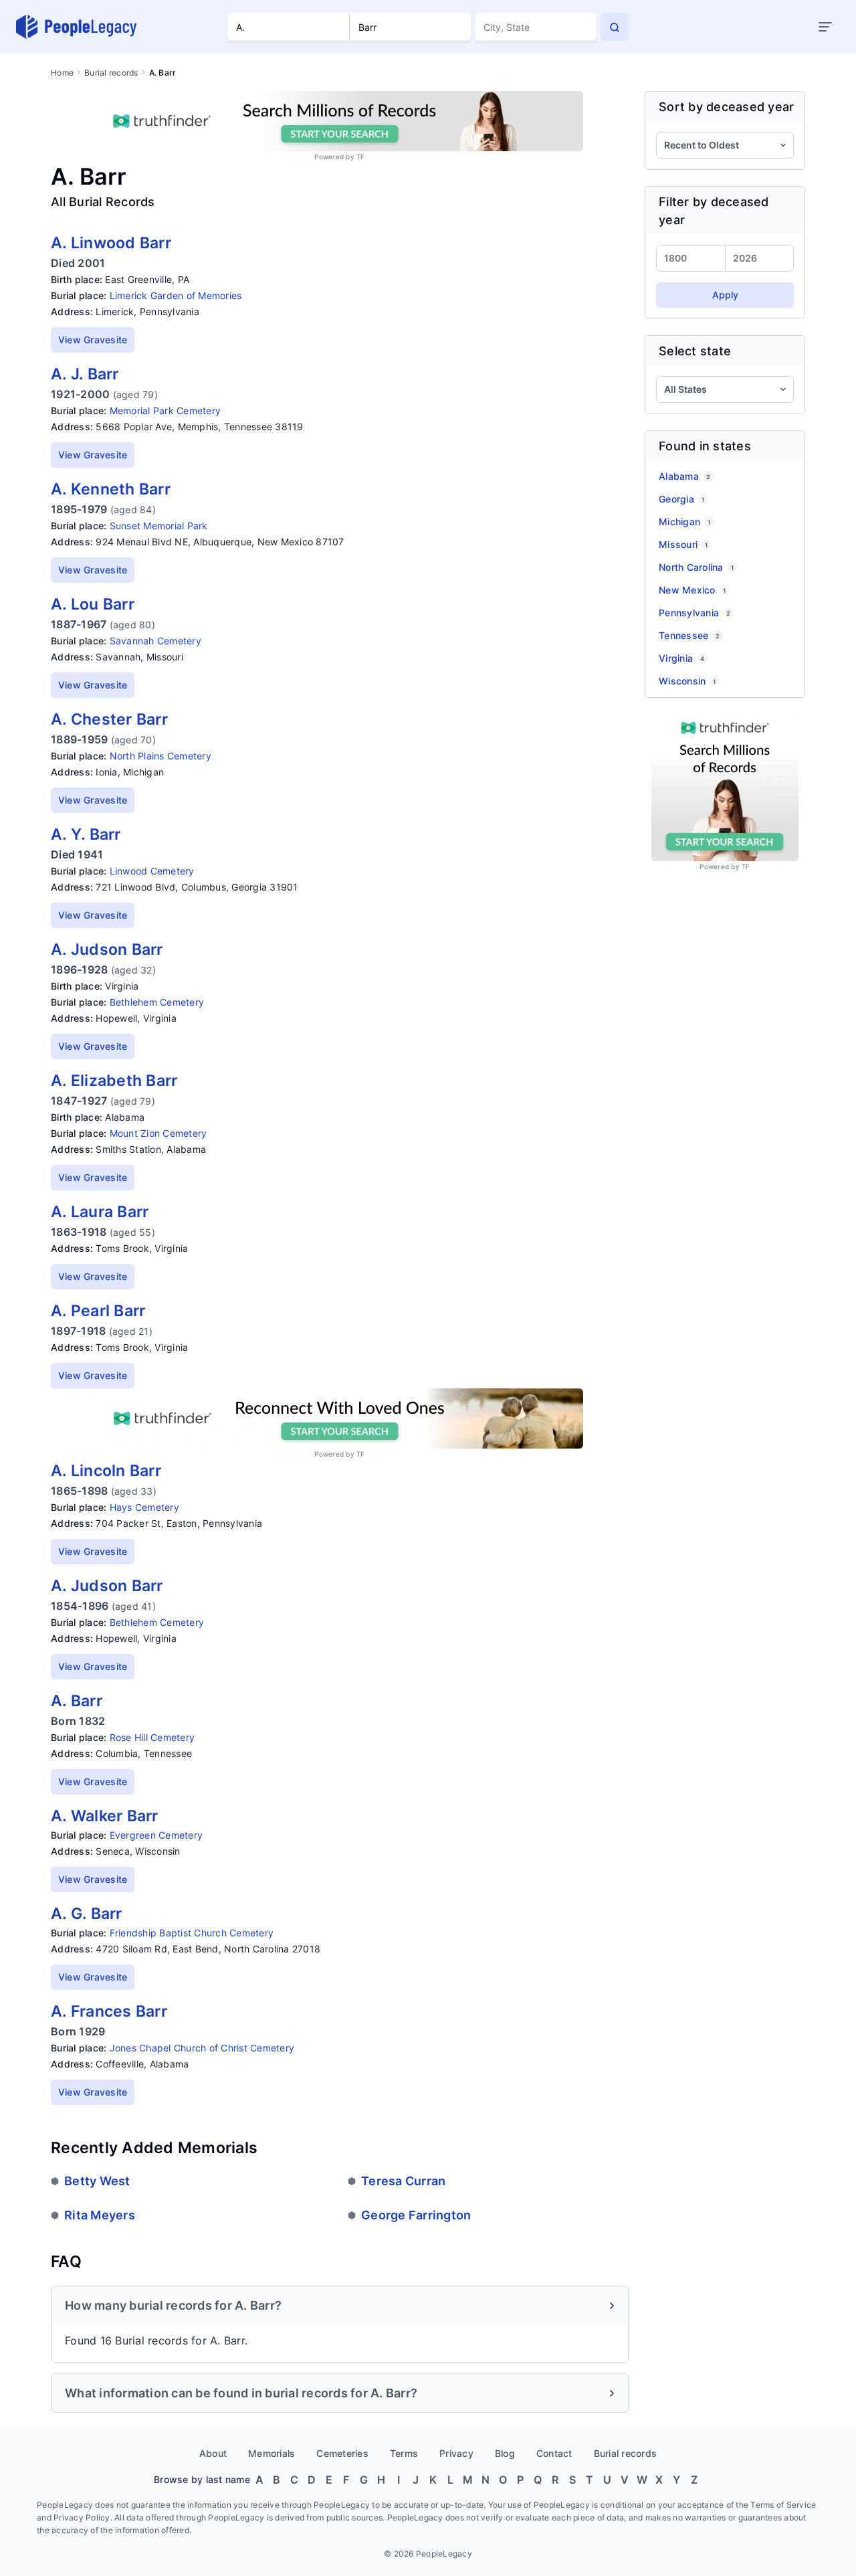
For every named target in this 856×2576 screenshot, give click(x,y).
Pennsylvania (694, 613)
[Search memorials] (615, 27)
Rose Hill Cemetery (152, 1737)
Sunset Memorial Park (159, 526)
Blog (505, 2453)
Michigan (684, 522)
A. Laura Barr (100, 1212)
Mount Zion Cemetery (158, 1133)
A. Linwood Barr (111, 243)
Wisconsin (687, 681)
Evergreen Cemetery (156, 1835)
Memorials (272, 2453)
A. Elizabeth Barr (114, 1081)
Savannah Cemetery (155, 641)
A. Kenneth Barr (111, 489)
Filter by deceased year (714, 211)
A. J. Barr (85, 374)
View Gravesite (93, 340)
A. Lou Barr (93, 604)
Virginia (681, 658)
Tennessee (689, 635)
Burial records (111, 73)
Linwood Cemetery (152, 871)
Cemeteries (342, 2453)
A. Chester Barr (109, 719)
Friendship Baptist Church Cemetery (192, 1933)
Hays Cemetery (144, 1507)
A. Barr (77, 1701)
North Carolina (696, 567)
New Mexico (692, 590)
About (213, 2453)
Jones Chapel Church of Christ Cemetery (202, 2048)
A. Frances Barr (109, 2011)
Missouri (683, 544)
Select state (695, 351)
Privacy (456, 2453)
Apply (725, 295)
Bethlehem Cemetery (157, 1002)
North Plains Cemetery (160, 756)
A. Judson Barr (107, 949)
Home (62, 73)
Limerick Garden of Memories (176, 295)
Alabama (684, 476)
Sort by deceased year (726, 107)
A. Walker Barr (105, 1816)
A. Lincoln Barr (106, 1471)
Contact (554, 2453)
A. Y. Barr (86, 834)
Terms (404, 2453)
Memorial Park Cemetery (166, 410)
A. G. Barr (87, 1914)
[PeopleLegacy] (77, 27)
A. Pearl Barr (98, 1311)
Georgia (681, 499)
